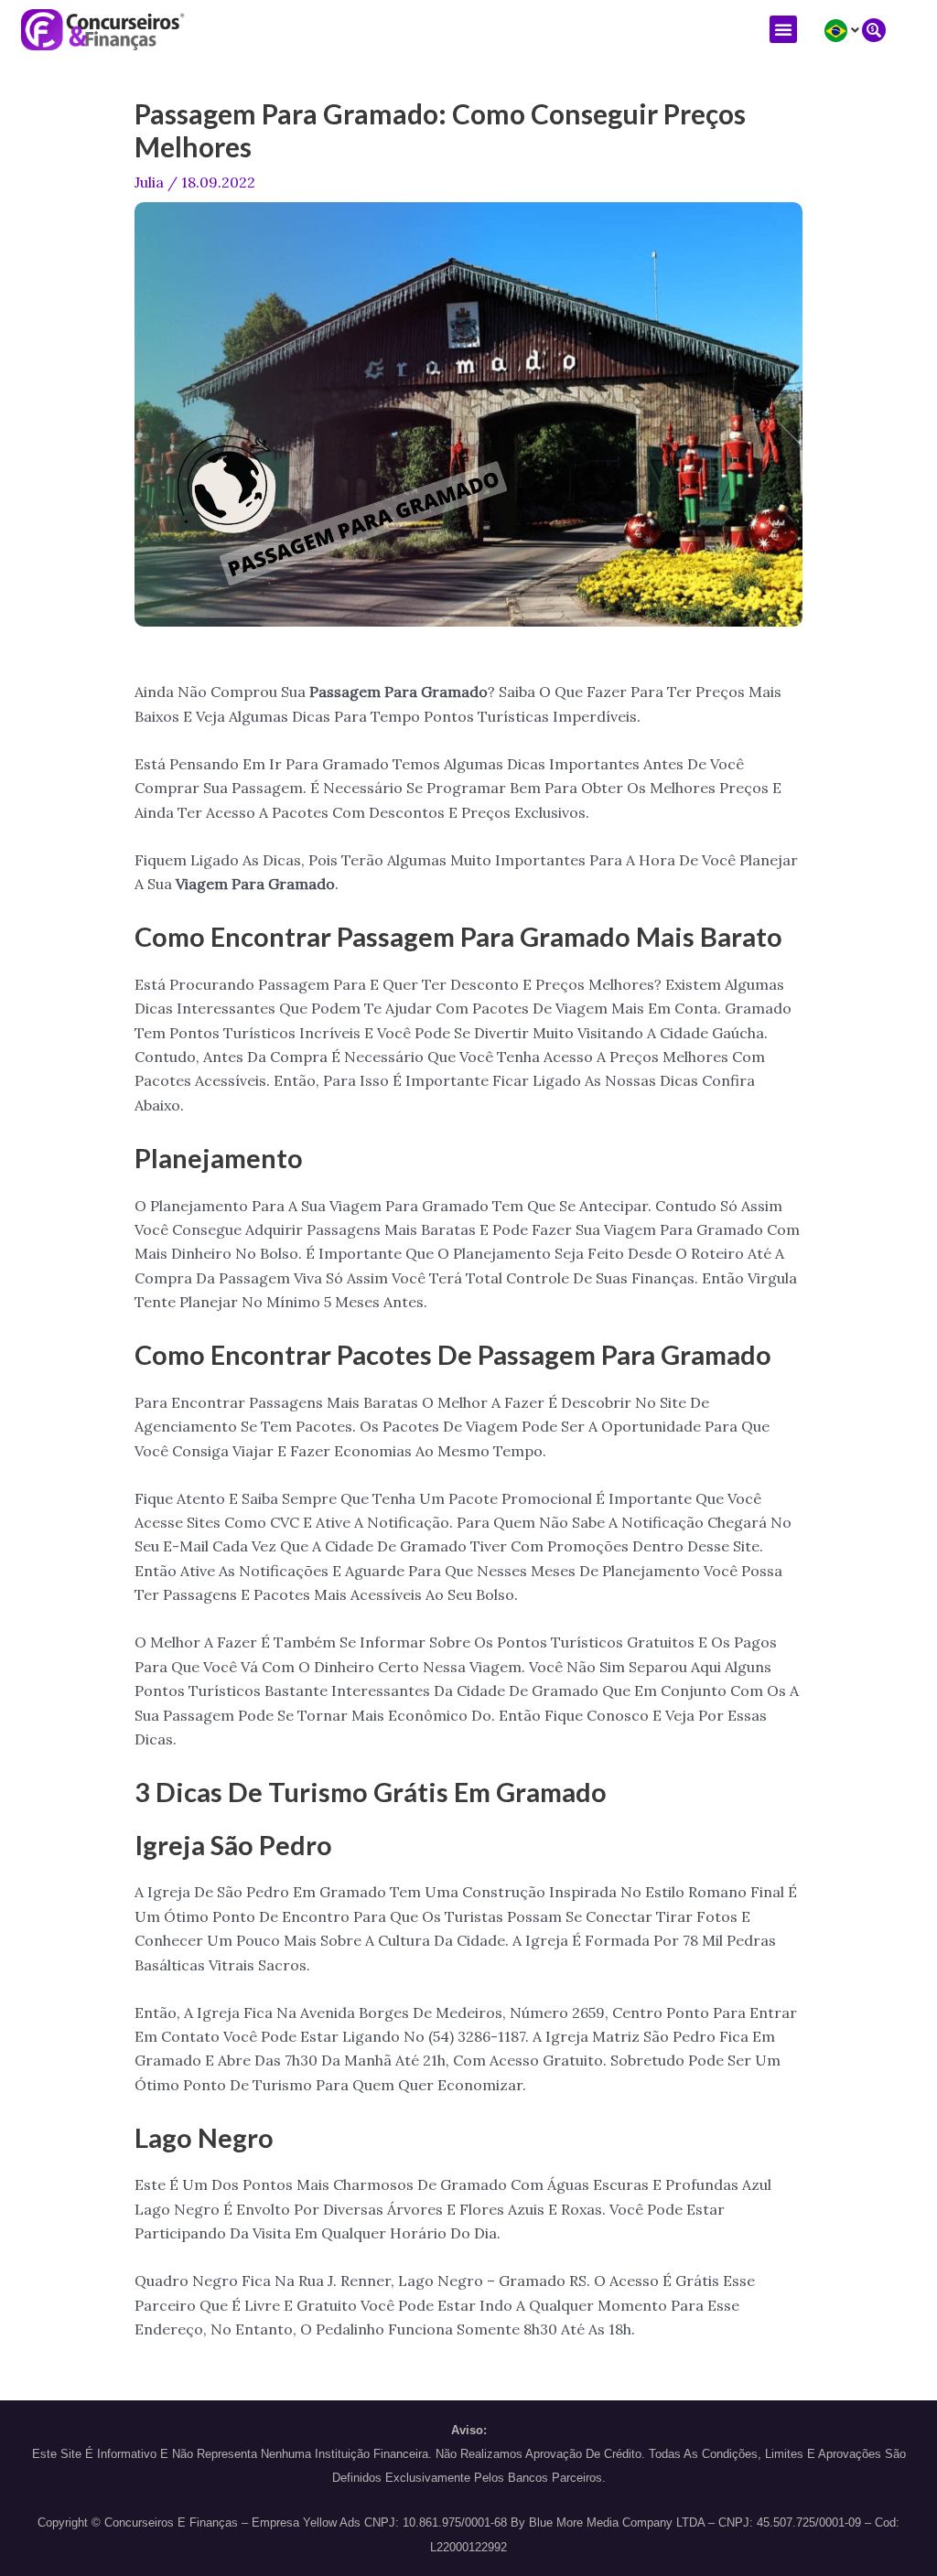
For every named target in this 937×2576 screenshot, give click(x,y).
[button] (783, 29)
